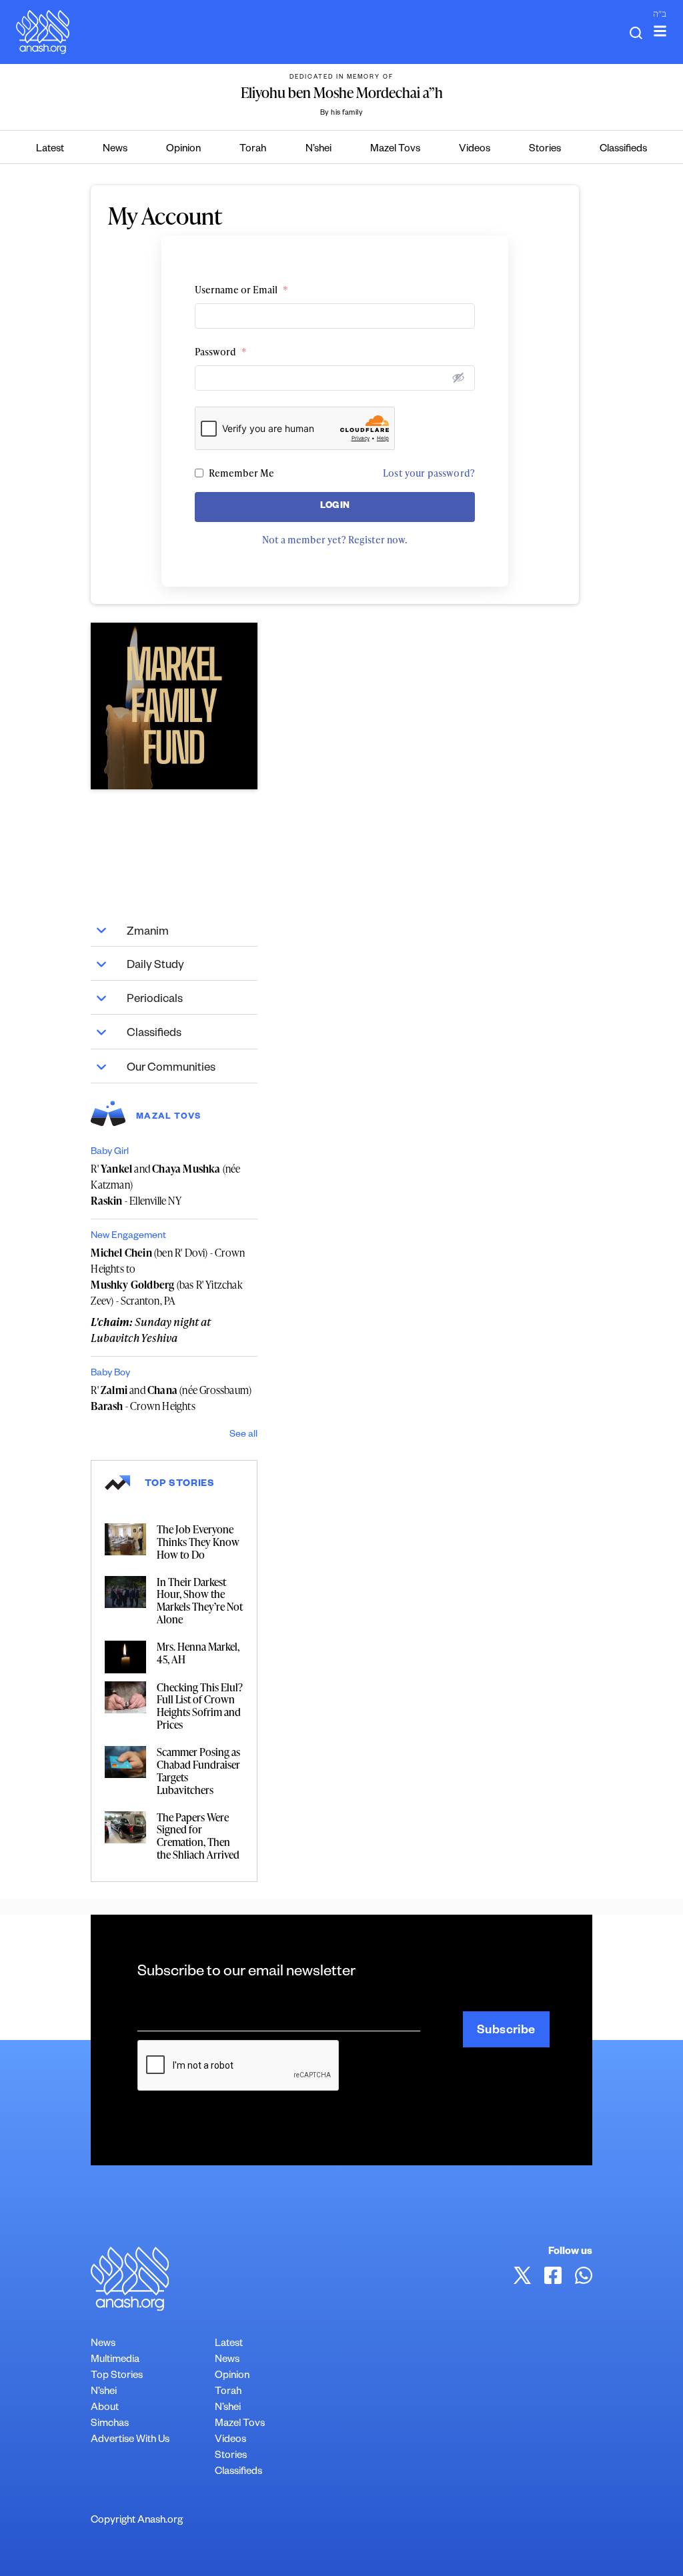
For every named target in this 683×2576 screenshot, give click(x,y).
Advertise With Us (130, 2440)
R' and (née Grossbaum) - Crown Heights (171, 1398)
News (115, 150)
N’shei (318, 150)
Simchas (110, 2424)
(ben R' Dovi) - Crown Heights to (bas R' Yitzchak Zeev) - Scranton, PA (168, 1277)
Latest (50, 150)
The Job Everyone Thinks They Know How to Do (198, 1542)
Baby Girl (110, 1153)
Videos (475, 150)
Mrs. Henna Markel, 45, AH (198, 1653)
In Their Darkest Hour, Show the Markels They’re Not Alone (200, 1601)
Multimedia (115, 2360)
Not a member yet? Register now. (335, 540)
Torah (253, 150)
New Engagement (128, 1237)
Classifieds (623, 150)
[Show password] (458, 377)
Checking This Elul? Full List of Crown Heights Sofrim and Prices (200, 1706)
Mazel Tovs (395, 150)
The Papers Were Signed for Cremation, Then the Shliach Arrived (198, 1836)
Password (221, 352)
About (105, 2408)
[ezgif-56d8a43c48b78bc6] (174, 706)
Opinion (183, 150)
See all (243, 1435)
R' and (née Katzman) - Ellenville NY (165, 1185)
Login (335, 507)
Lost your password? (429, 473)
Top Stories (117, 2376)
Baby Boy (110, 1374)
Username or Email (241, 290)
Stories (545, 150)
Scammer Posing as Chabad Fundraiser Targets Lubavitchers (198, 1771)
